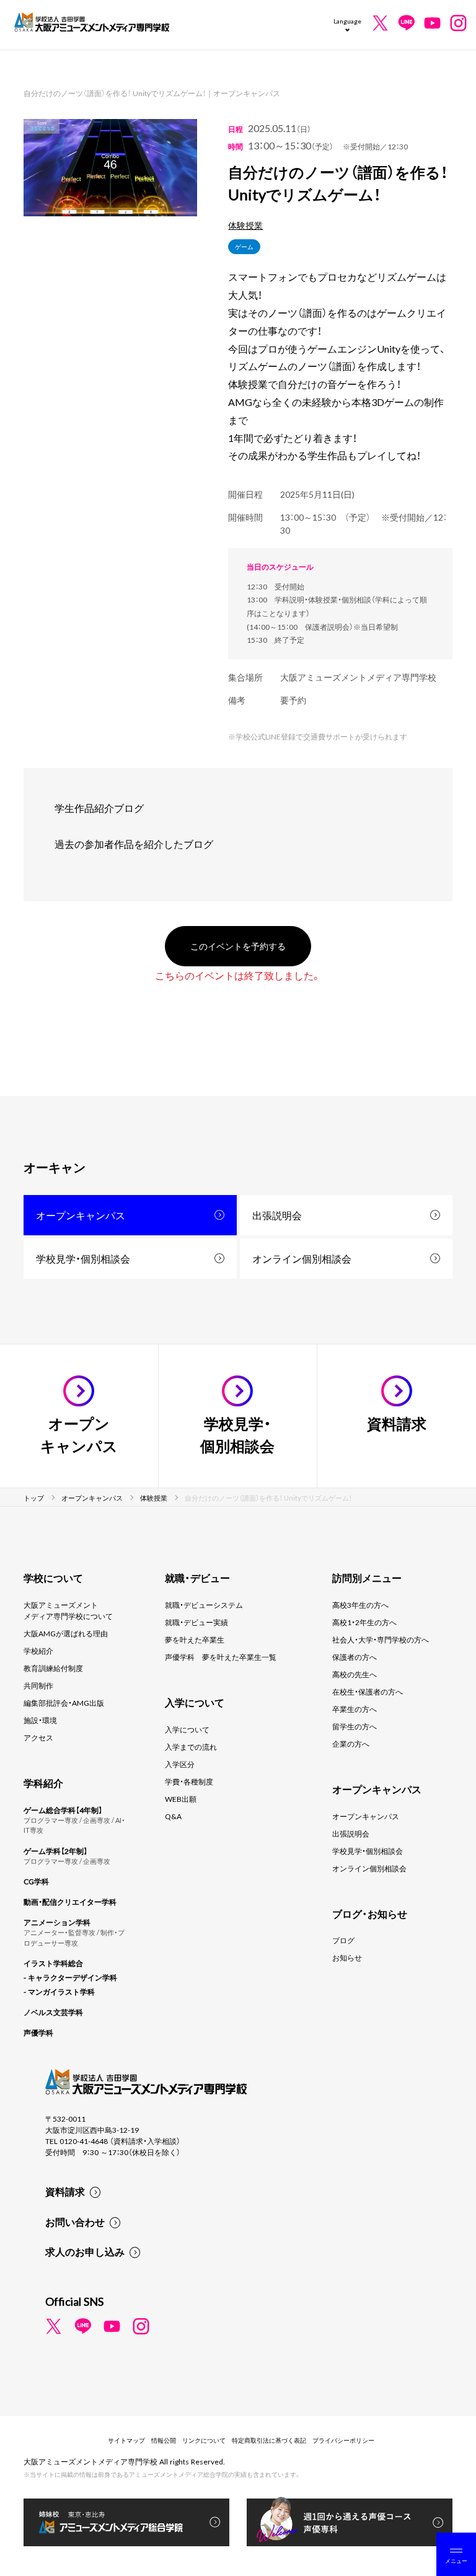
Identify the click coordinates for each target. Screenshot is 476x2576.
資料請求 (65, 2191)
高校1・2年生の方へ (364, 1622)
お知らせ (347, 1957)
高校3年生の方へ (360, 1605)
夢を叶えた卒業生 (195, 1639)
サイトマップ (126, 2440)
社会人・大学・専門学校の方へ (381, 1639)
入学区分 (180, 1764)
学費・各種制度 (189, 1781)
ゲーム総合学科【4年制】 (63, 1810)
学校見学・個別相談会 (83, 1258)
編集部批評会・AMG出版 (64, 1703)
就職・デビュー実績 (196, 1622)
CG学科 (36, 1881)
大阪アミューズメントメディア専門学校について (68, 1610)
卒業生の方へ (355, 1709)
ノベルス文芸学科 (53, 2012)
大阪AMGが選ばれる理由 (66, 1633)
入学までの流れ (191, 1747)
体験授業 (245, 225)
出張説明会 (277, 1215)
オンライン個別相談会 (302, 1258)
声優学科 (38, 2032)
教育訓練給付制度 (53, 1668)
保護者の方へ (355, 1657)
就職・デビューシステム (204, 1605)
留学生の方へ (355, 1726)
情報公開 (164, 2440)
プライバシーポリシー (343, 2440)
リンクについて (204, 2440)
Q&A (173, 1816)
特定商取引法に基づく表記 (269, 2440)
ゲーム (244, 246)
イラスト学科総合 (53, 1963)
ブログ (343, 1940)
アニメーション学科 (57, 1922)
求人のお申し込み (85, 2251)
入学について (187, 1729)
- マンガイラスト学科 (59, 1992)
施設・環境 (40, 1720)
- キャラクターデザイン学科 (70, 1977)
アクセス (38, 1737)
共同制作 (38, 1685)
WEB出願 (181, 1799)
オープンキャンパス (81, 1215)
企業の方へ (351, 1744)
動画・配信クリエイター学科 (70, 1902)
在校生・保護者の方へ (368, 1692)
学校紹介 (38, 1651)
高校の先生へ (355, 1674)
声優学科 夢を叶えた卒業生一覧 (221, 1657)
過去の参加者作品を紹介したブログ (134, 844)
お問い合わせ (75, 2221)
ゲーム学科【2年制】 (55, 1851)
